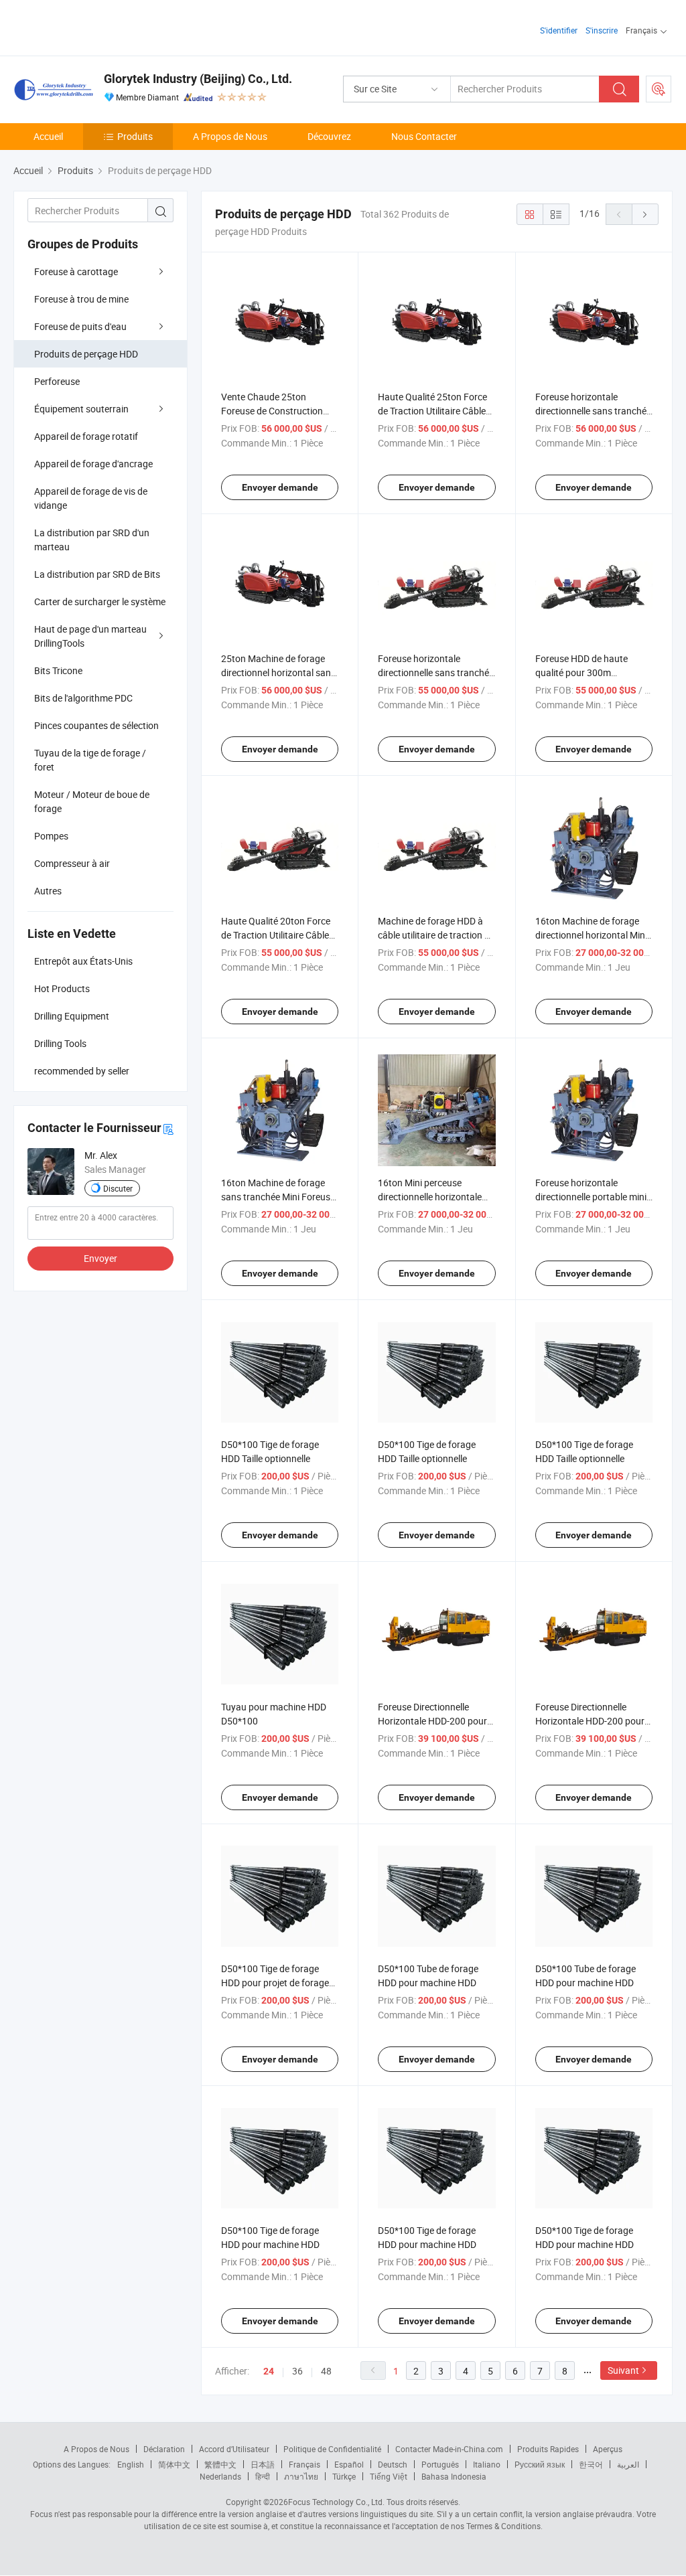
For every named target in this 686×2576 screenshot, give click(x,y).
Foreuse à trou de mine (81, 299)
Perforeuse (57, 381)
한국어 (591, 2464)
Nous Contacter (424, 136)
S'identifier (559, 30)
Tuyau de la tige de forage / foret (90, 760)
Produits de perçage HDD (86, 354)
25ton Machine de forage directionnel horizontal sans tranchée (278, 672)
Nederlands (220, 2476)
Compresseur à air (72, 863)
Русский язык (540, 2464)
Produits (135, 136)
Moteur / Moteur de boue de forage (92, 801)
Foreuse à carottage (76, 271)
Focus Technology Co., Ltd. (336, 2502)
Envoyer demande (280, 487)
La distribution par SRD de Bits (97, 574)
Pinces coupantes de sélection (96, 725)
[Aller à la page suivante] (645, 214)
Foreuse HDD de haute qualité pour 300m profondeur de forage (581, 672)
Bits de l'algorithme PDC (83, 698)
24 (269, 2371)
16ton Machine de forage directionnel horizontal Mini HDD (591, 935)
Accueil (48, 136)
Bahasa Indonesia (454, 2476)
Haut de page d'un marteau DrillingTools (90, 636)
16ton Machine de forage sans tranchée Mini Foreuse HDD (278, 1197)
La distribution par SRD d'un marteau (92, 540)
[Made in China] (99, 26)
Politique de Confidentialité (332, 2449)
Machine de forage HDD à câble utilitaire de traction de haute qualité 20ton (436, 935)
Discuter (118, 1188)
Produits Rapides (548, 2449)
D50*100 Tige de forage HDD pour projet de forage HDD (275, 1983)
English (131, 2464)
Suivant (623, 2370)
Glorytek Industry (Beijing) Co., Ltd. (198, 79)
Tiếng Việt (389, 2476)
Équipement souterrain (81, 409)
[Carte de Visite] (168, 1128)
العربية (628, 2464)
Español (349, 2464)
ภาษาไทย (301, 2476)
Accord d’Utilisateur (234, 2449)
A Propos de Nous (230, 136)
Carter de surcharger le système (100, 601)
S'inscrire (602, 30)
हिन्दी (263, 2476)
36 (297, 2371)
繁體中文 (220, 2464)
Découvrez (329, 136)
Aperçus (608, 2449)
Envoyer (100, 1258)
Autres (48, 891)
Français (304, 2464)
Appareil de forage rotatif (86, 436)
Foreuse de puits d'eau (80, 326)
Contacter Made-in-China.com (449, 2449)
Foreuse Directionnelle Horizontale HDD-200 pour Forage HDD (432, 1721)
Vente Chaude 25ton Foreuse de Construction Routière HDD (272, 411)
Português (440, 2464)
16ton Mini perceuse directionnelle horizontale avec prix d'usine (430, 1197)
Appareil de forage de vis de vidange (91, 498)
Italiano (487, 2464)
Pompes (51, 836)
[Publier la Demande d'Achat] (659, 89)
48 (326, 2371)
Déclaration (164, 2449)
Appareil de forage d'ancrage (93, 464)
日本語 (263, 2464)
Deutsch (393, 2464)
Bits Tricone (58, 670)
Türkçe (344, 2476)
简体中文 (174, 2464)
